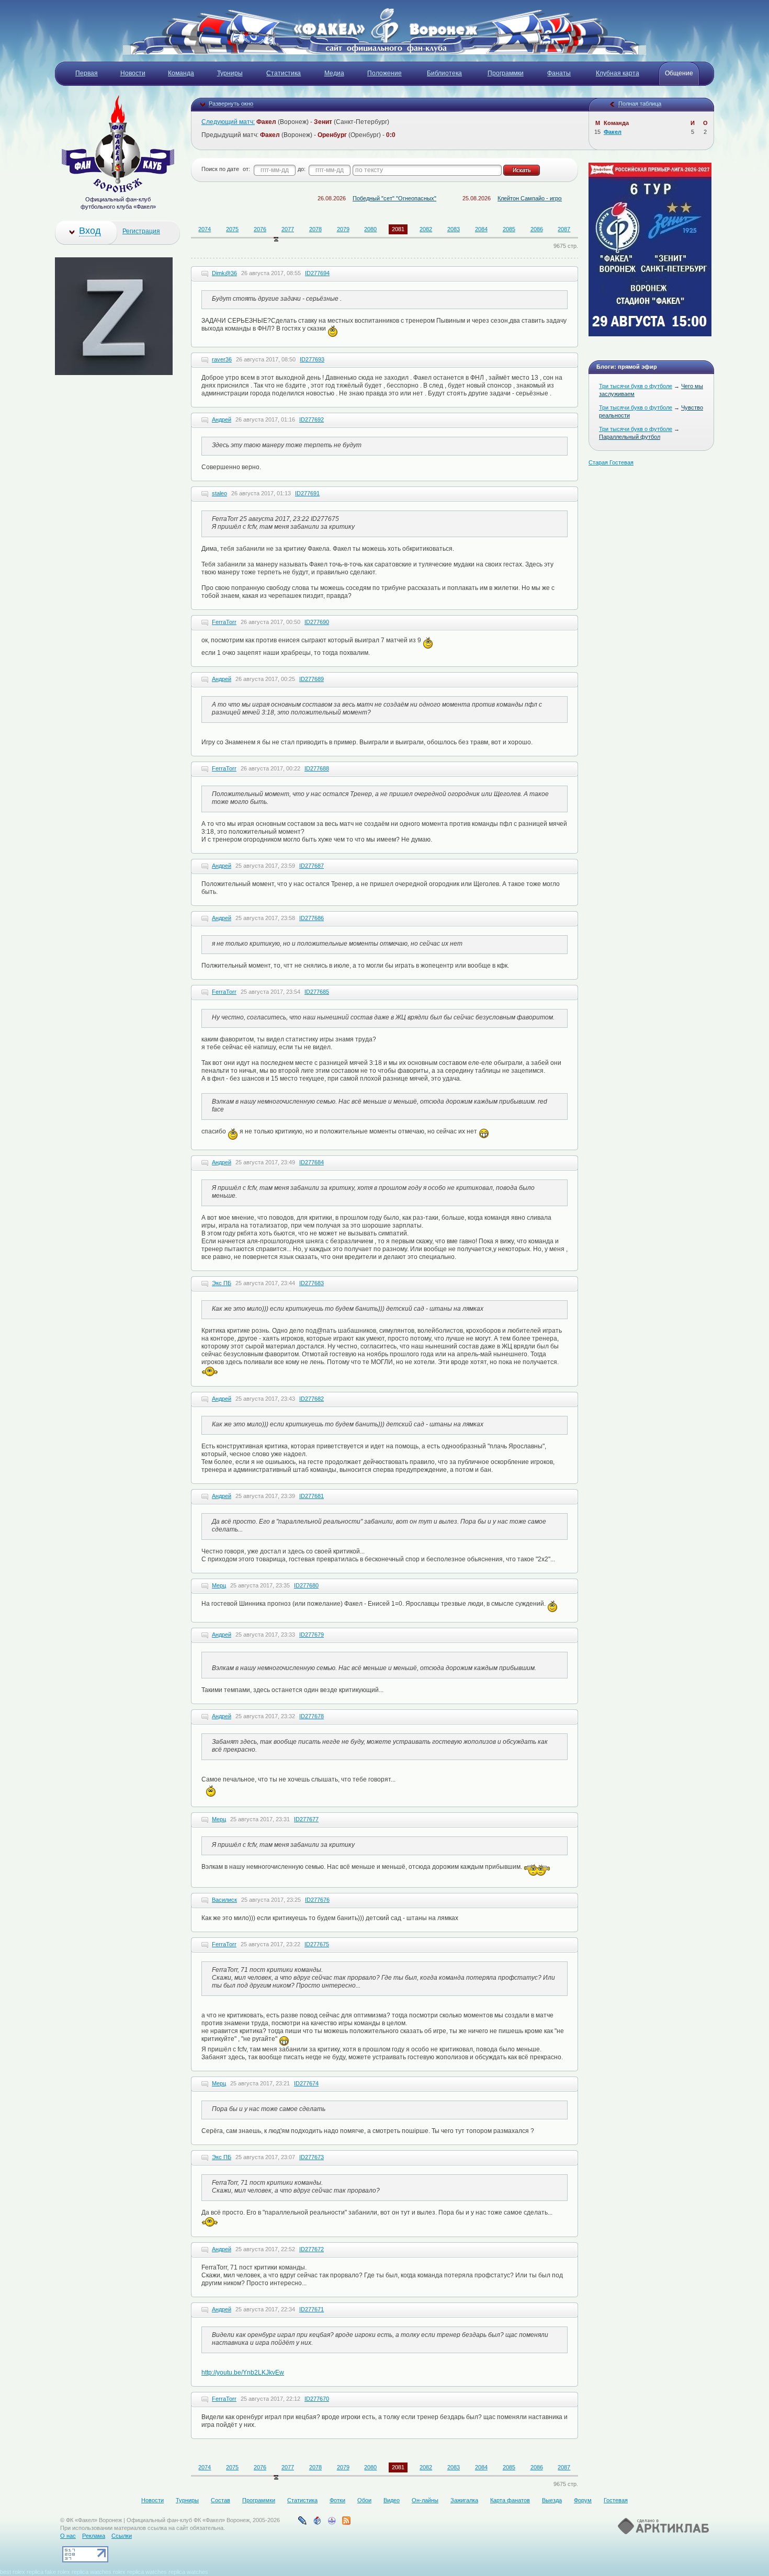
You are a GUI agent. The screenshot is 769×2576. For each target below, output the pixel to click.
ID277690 (317, 622)
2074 (205, 229)
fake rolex (58, 2572)
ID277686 (312, 918)
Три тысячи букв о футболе (636, 386)
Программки (259, 2500)
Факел (613, 132)
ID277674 (306, 2083)
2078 (315, 229)
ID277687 (312, 866)
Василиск (224, 1900)
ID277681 (312, 1496)
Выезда (552, 2500)
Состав (220, 2500)
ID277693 (312, 359)
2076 (260, 229)
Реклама (94, 2536)
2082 (426, 229)
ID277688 (317, 768)
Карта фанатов (510, 2500)
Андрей (222, 419)
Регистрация (141, 231)
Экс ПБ (222, 1283)
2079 (343, 229)
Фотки (337, 2500)
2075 (232, 229)
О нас (68, 2536)
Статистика (302, 2500)
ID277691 (307, 493)
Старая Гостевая (611, 462)
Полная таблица (640, 104)
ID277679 (312, 1635)
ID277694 (317, 273)
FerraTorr (224, 622)
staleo (219, 493)
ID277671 (312, 2309)
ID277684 (312, 1162)
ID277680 (306, 1585)
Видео (392, 2500)
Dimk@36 (224, 273)
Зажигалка (464, 2500)
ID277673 (312, 2157)
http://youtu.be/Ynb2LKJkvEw (243, 2373)
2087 (564, 229)
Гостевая (616, 2500)
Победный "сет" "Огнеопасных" (344, 198)
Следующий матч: (228, 122)
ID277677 (306, 1819)
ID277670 (317, 2399)
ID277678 (312, 1716)
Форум (583, 2500)
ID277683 (312, 1283)
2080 (370, 229)
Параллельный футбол (630, 437)
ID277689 (312, 679)
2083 (454, 229)
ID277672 (312, 2249)
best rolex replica (22, 2572)
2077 (288, 229)
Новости (152, 2500)
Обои (364, 2500)
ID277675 (317, 1944)
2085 (509, 229)
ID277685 (317, 992)
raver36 (222, 359)
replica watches (92, 2572)
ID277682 (312, 1399)
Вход (90, 231)
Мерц (219, 1585)
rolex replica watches (140, 2572)
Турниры (187, 2500)
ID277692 (312, 419)
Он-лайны (425, 2500)
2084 (481, 229)
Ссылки (122, 2536)
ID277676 (317, 1900)
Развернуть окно (231, 104)
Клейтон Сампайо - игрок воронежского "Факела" (512, 198)
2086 (537, 229)
